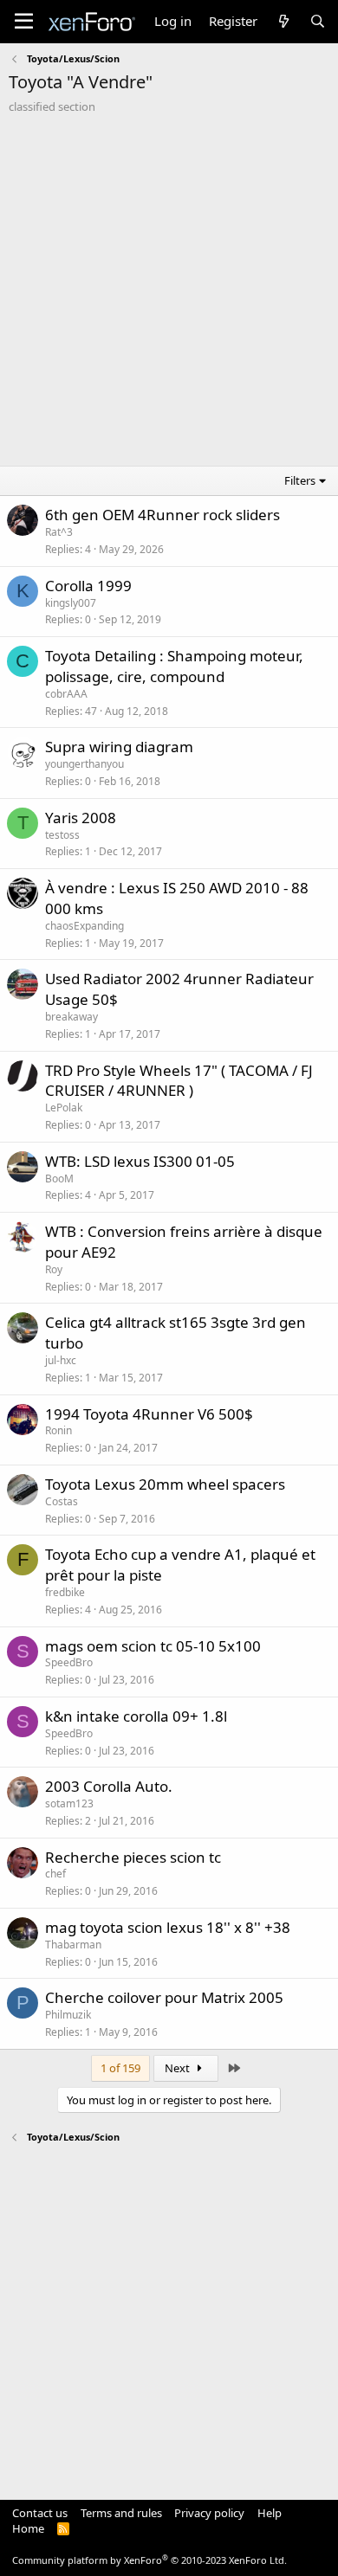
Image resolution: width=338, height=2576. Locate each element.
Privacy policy (209, 2513)
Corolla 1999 (88, 586)
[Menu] (24, 22)
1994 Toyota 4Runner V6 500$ (149, 1414)
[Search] (318, 21)
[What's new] (283, 21)
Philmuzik (68, 2015)
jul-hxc (61, 1360)
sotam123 (69, 1803)
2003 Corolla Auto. (109, 1786)
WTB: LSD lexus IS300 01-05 (140, 1161)
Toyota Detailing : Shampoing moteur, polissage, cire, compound (174, 666)
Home (28, 2528)
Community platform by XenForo (149, 2560)
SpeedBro (69, 1662)
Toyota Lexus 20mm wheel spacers (165, 1484)
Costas (62, 1501)
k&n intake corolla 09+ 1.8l (136, 1716)
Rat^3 (59, 532)
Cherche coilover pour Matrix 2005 (164, 1997)
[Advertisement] (169, 292)
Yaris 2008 (81, 818)
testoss (62, 835)
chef (55, 1874)
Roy (54, 1269)
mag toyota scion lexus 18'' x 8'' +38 (168, 1927)
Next (179, 2068)
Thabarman (73, 1945)
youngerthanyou (84, 764)
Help (270, 2513)
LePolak (64, 1108)
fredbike (65, 1592)
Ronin (58, 1430)
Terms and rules (121, 2513)
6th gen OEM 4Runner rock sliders (162, 515)
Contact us (40, 2513)
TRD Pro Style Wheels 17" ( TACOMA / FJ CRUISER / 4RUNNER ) (179, 1081)
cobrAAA (66, 694)
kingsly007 (71, 603)
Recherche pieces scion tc (133, 1857)
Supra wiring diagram (119, 747)
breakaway (71, 1017)
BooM (59, 1179)
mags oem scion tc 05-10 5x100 (153, 1646)
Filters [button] (300, 480)
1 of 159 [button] (120, 2068)
